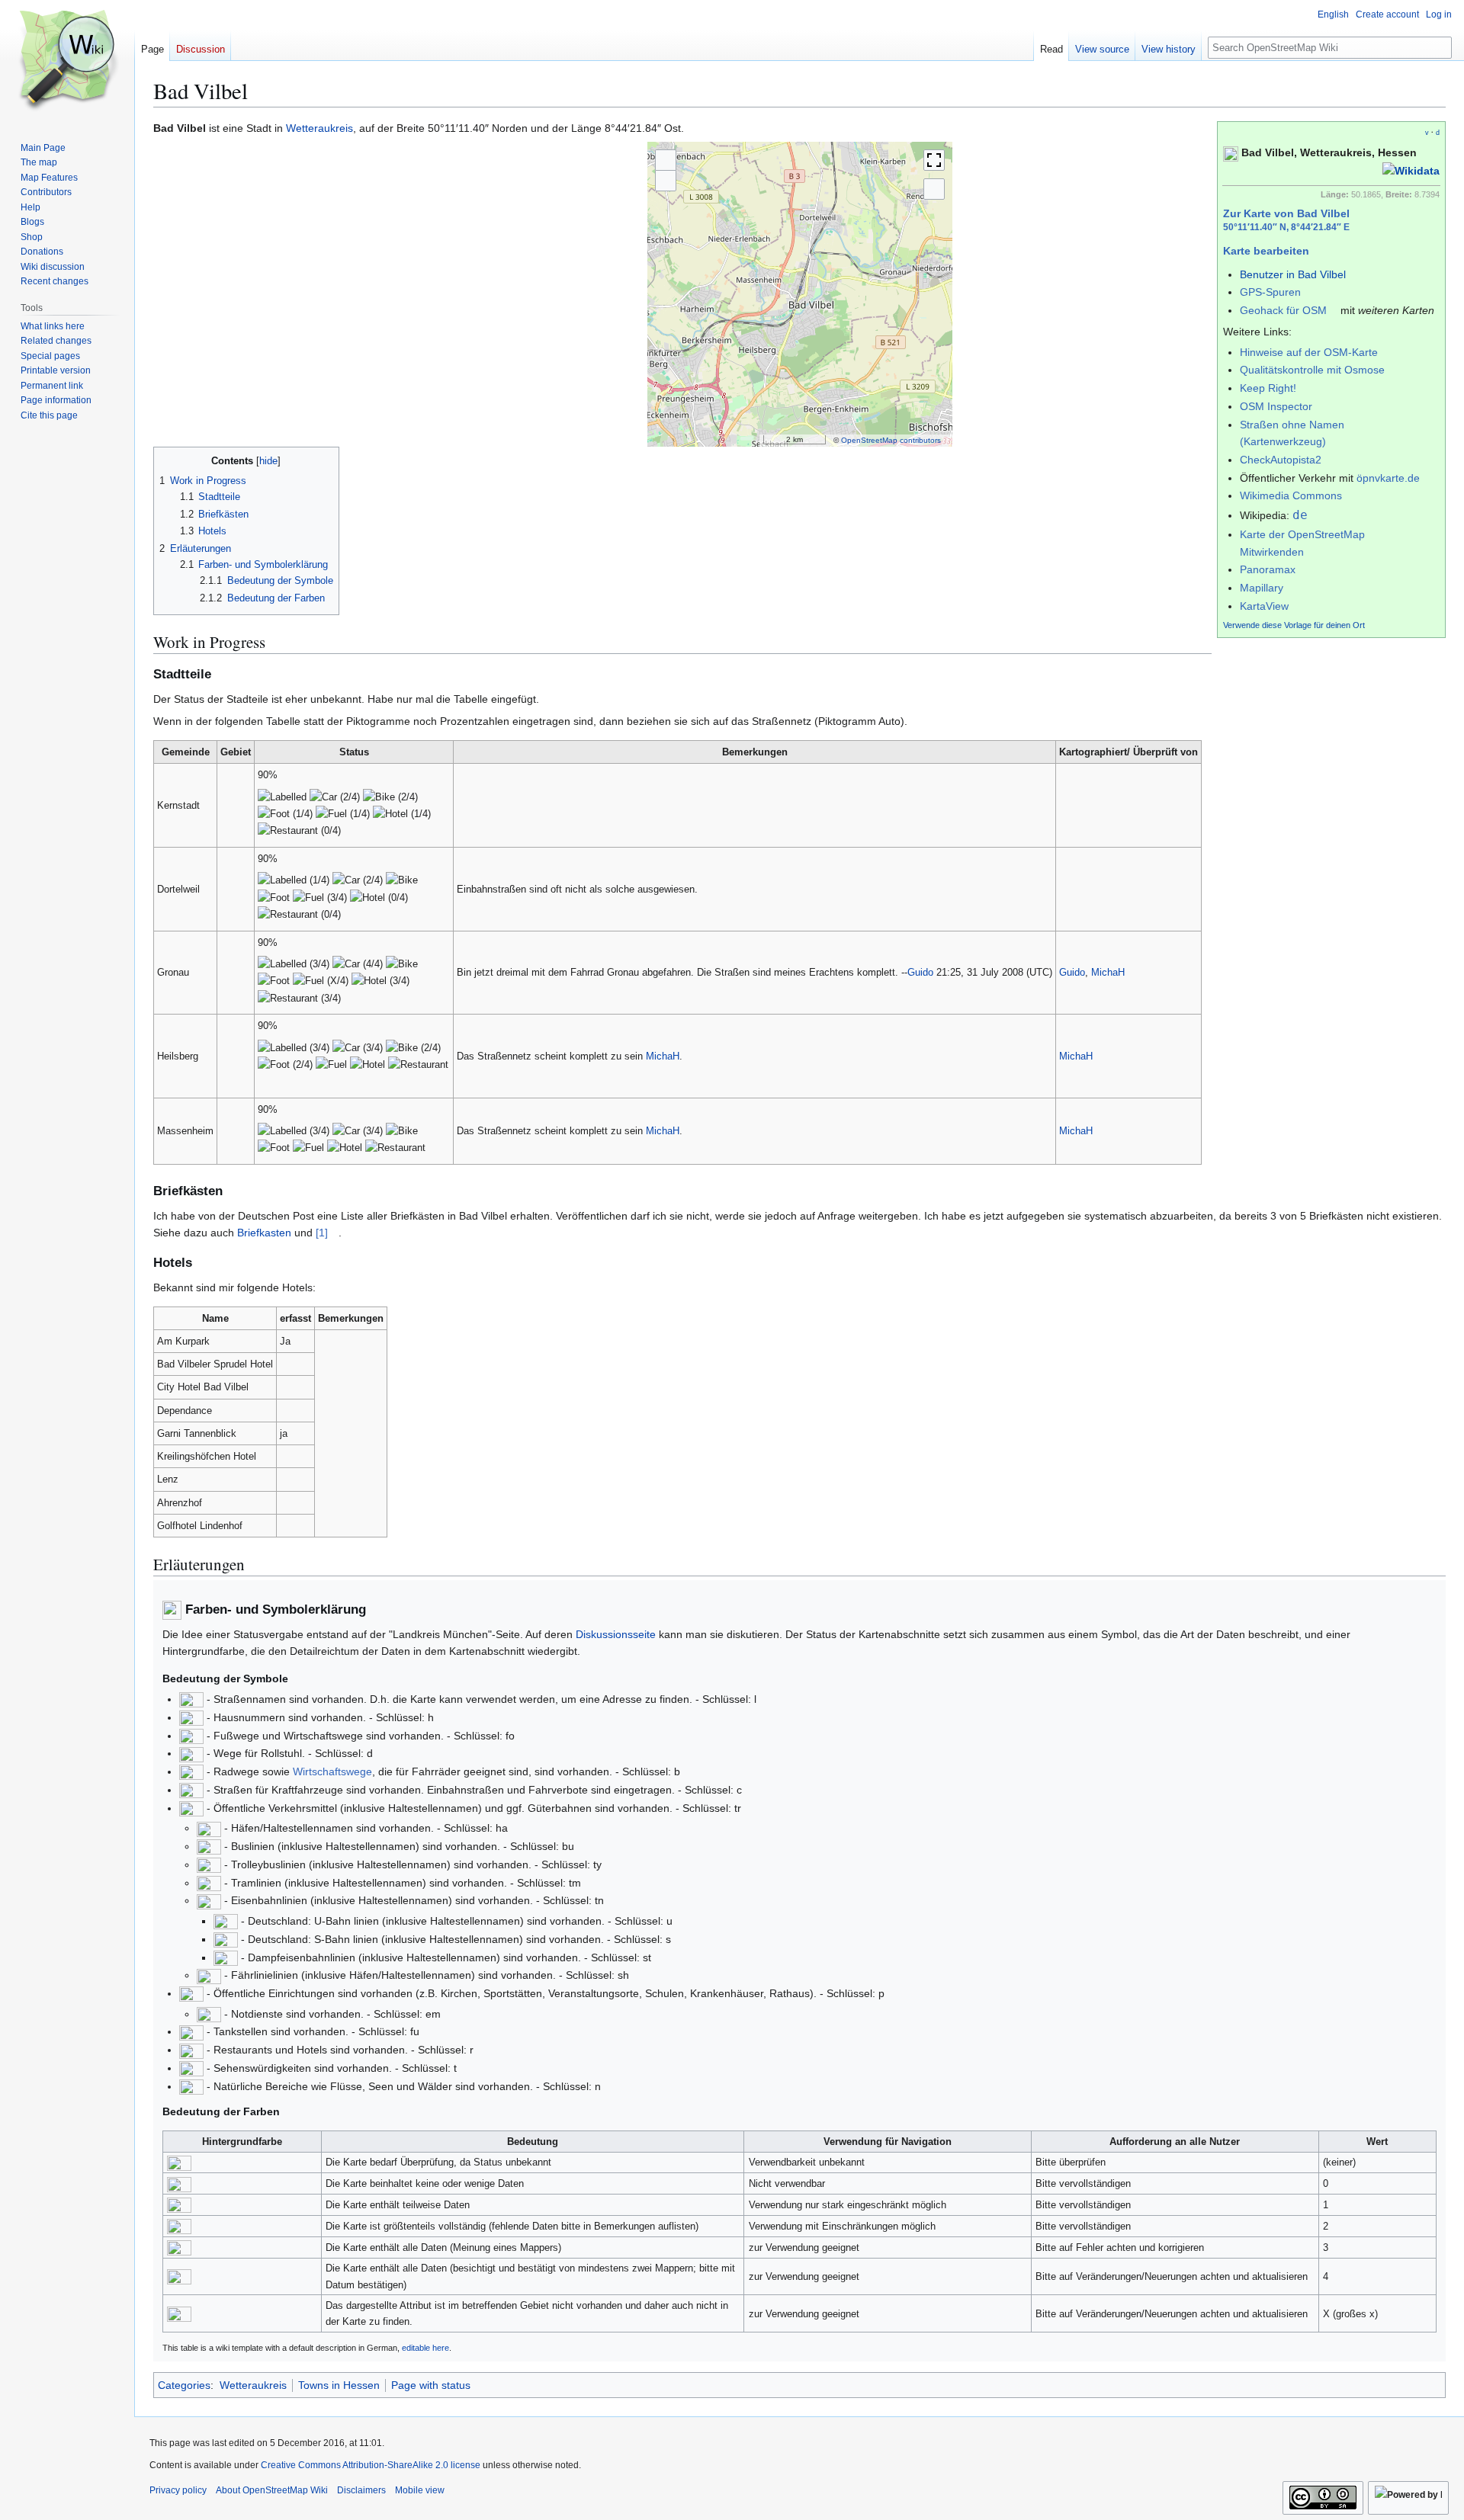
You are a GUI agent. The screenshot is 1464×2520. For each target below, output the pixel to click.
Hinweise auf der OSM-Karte (1309, 352)
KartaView (1264, 606)
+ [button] (666, 160)
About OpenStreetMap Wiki (272, 2490)
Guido (920, 972)
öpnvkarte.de (1388, 478)
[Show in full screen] (934, 160)
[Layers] (934, 189)
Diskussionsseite (616, 1634)
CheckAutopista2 (1281, 460)
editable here (425, 2348)
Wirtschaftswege (332, 1771)
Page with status (431, 2385)
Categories (184, 2385)
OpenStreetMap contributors (891, 440)
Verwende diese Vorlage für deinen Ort (1294, 625)
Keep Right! (1268, 388)
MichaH (1108, 972)
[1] (322, 1233)
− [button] (666, 181)
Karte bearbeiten (1266, 251)
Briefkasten (264, 1233)
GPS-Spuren (1270, 292)
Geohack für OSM (1283, 310)
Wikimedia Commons (1291, 495)
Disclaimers (361, 2490)
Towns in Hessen (339, 2385)
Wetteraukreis (319, 128)
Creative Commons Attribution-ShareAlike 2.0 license (371, 2465)
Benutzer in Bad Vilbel (1293, 274)
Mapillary (1262, 588)
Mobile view (420, 2490)
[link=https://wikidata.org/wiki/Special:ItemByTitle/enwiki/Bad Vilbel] (1411, 170)
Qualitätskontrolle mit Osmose (1312, 370)
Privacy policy (178, 2490)
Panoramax (1268, 569)
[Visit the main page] (67, 61)
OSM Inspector (1276, 406)
